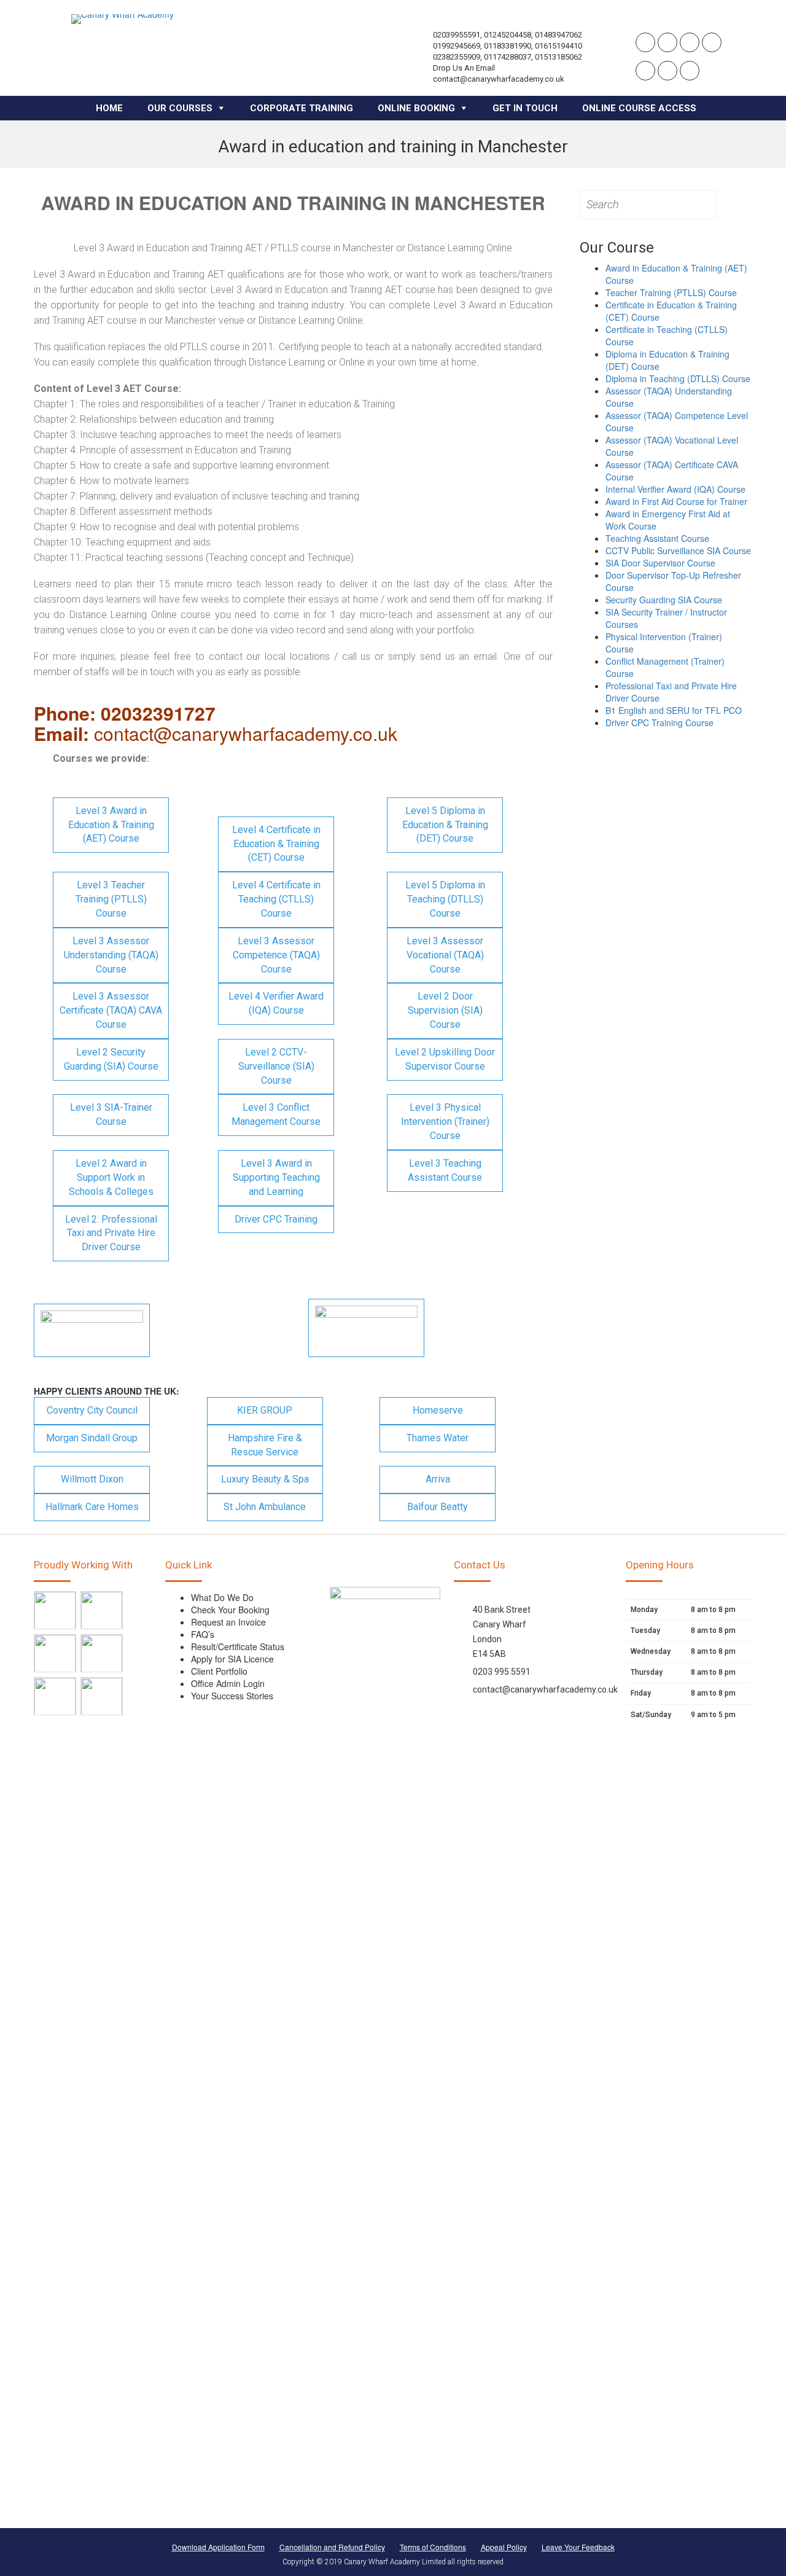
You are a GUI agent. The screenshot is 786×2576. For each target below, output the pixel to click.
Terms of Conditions (433, 2547)
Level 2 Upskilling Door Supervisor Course (445, 1059)
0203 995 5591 (502, 1672)
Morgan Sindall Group (92, 1438)
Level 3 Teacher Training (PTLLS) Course (111, 899)
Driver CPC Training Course (660, 722)
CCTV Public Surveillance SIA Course (678, 550)
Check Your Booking (230, 1610)
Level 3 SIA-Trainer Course (111, 1114)
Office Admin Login (228, 1683)
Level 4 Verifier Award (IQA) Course (276, 1003)
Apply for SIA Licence (232, 1659)
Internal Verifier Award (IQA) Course (675, 489)
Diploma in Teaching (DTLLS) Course (678, 378)
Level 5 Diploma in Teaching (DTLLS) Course (445, 899)
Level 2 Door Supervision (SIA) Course (445, 1010)
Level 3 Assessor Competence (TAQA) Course (276, 955)
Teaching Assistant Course (657, 538)
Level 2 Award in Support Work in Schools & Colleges (111, 1177)
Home (109, 108)
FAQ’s (203, 1634)
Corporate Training (302, 108)
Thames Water (438, 1438)
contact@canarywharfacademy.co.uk (545, 1689)
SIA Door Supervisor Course (660, 563)
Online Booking (416, 108)
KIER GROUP (265, 1410)
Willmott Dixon (92, 1479)
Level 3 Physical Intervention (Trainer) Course (445, 1122)
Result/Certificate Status (238, 1646)
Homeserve (438, 1410)
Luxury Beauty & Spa (265, 1479)
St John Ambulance (265, 1507)
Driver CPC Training (276, 1219)
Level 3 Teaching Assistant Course (445, 1170)
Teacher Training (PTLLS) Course (671, 292)
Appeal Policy (504, 2547)
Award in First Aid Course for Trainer (676, 501)
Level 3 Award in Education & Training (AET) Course (111, 825)
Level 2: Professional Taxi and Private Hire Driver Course (111, 1233)
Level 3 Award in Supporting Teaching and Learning (276, 1177)
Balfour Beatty (438, 1507)
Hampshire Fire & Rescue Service (265, 1445)
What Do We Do (222, 1597)
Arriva (438, 1479)
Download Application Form (218, 2547)
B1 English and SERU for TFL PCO (674, 710)
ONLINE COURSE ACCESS (639, 108)
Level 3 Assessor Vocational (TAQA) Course (445, 955)
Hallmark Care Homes (92, 1507)
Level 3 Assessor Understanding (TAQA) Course (111, 955)
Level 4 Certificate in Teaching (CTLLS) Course (276, 899)
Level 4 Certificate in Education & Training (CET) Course (276, 844)
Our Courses (180, 108)
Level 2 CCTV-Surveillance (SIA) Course (276, 1066)
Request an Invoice (228, 1622)
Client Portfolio (219, 1671)
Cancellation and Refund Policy (332, 2547)
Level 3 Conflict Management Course (276, 1114)
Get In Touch (525, 108)
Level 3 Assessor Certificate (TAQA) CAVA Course (111, 1010)
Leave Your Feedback (578, 2547)
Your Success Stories (232, 1696)
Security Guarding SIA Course (664, 600)
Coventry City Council (92, 1410)
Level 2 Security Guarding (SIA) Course (111, 1059)
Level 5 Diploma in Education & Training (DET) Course (445, 825)
